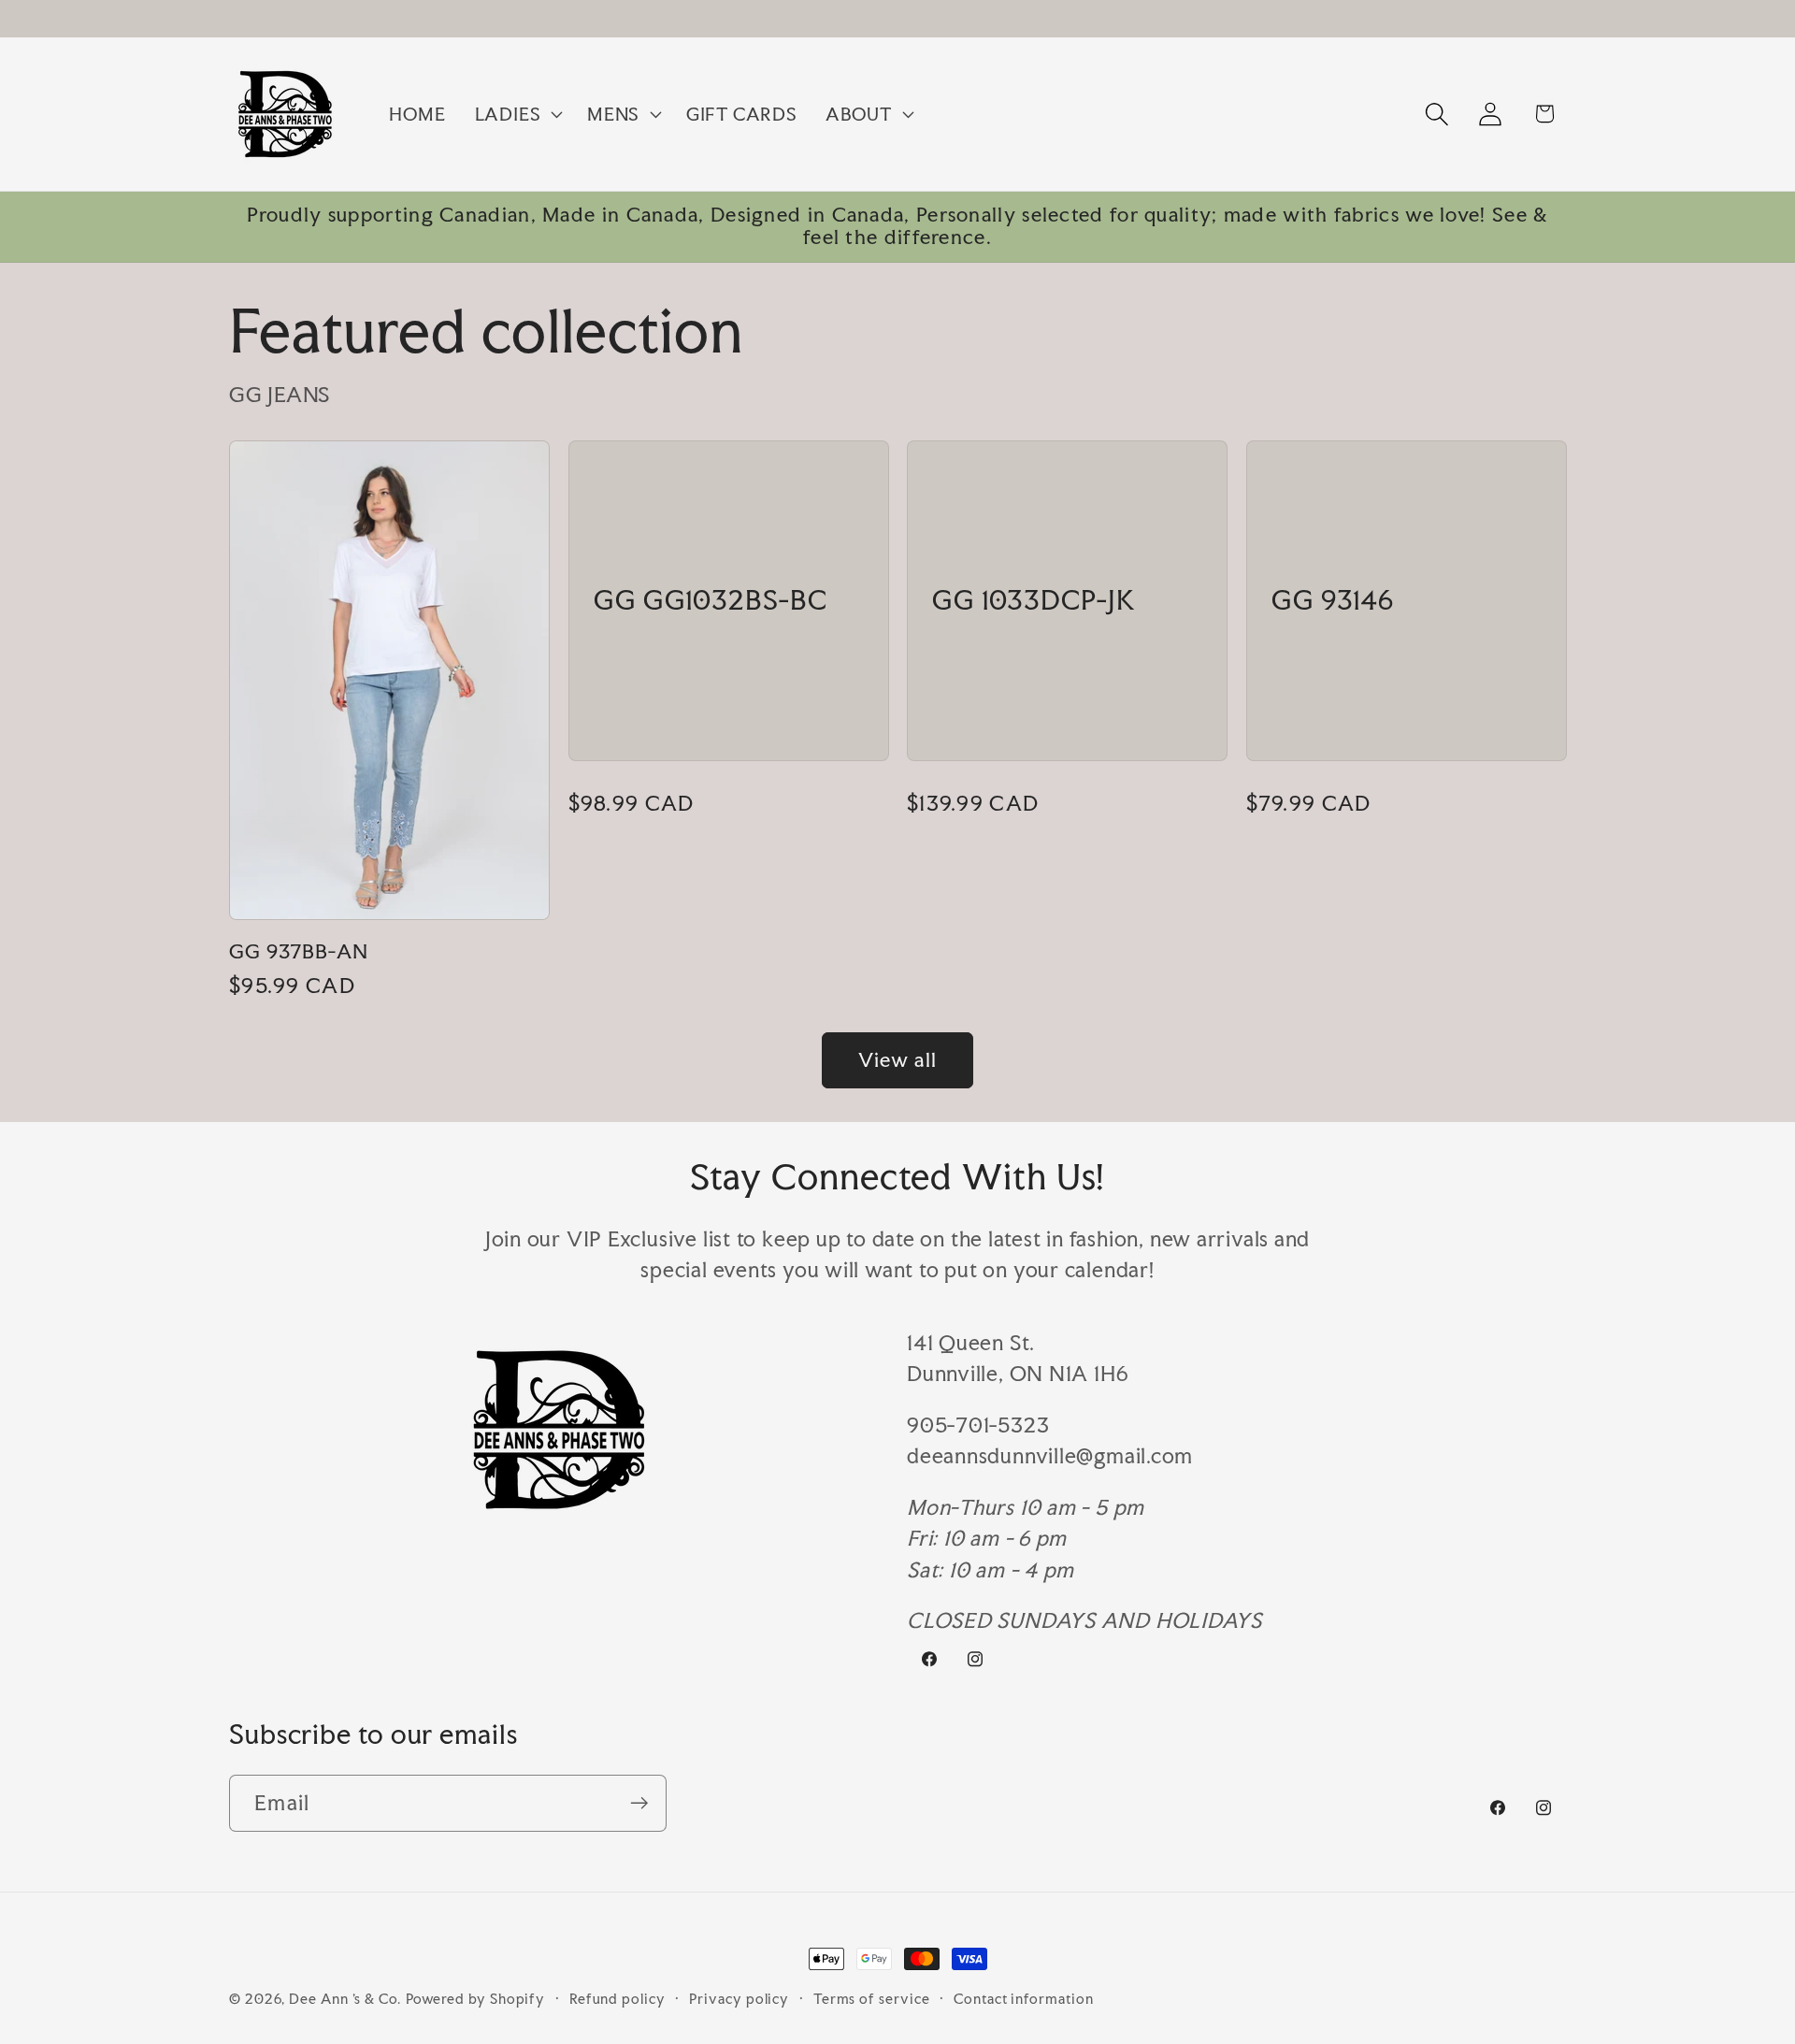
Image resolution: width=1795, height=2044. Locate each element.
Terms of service (872, 1999)
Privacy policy (739, 1999)
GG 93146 (1333, 601)
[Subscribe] (639, 1803)
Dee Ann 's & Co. (345, 1999)
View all (897, 1060)
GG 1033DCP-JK (1034, 601)
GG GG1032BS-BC (711, 601)
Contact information (1023, 1999)
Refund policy (617, 1999)
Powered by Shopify (475, 1999)
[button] (516, 114)
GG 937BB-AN (299, 952)
